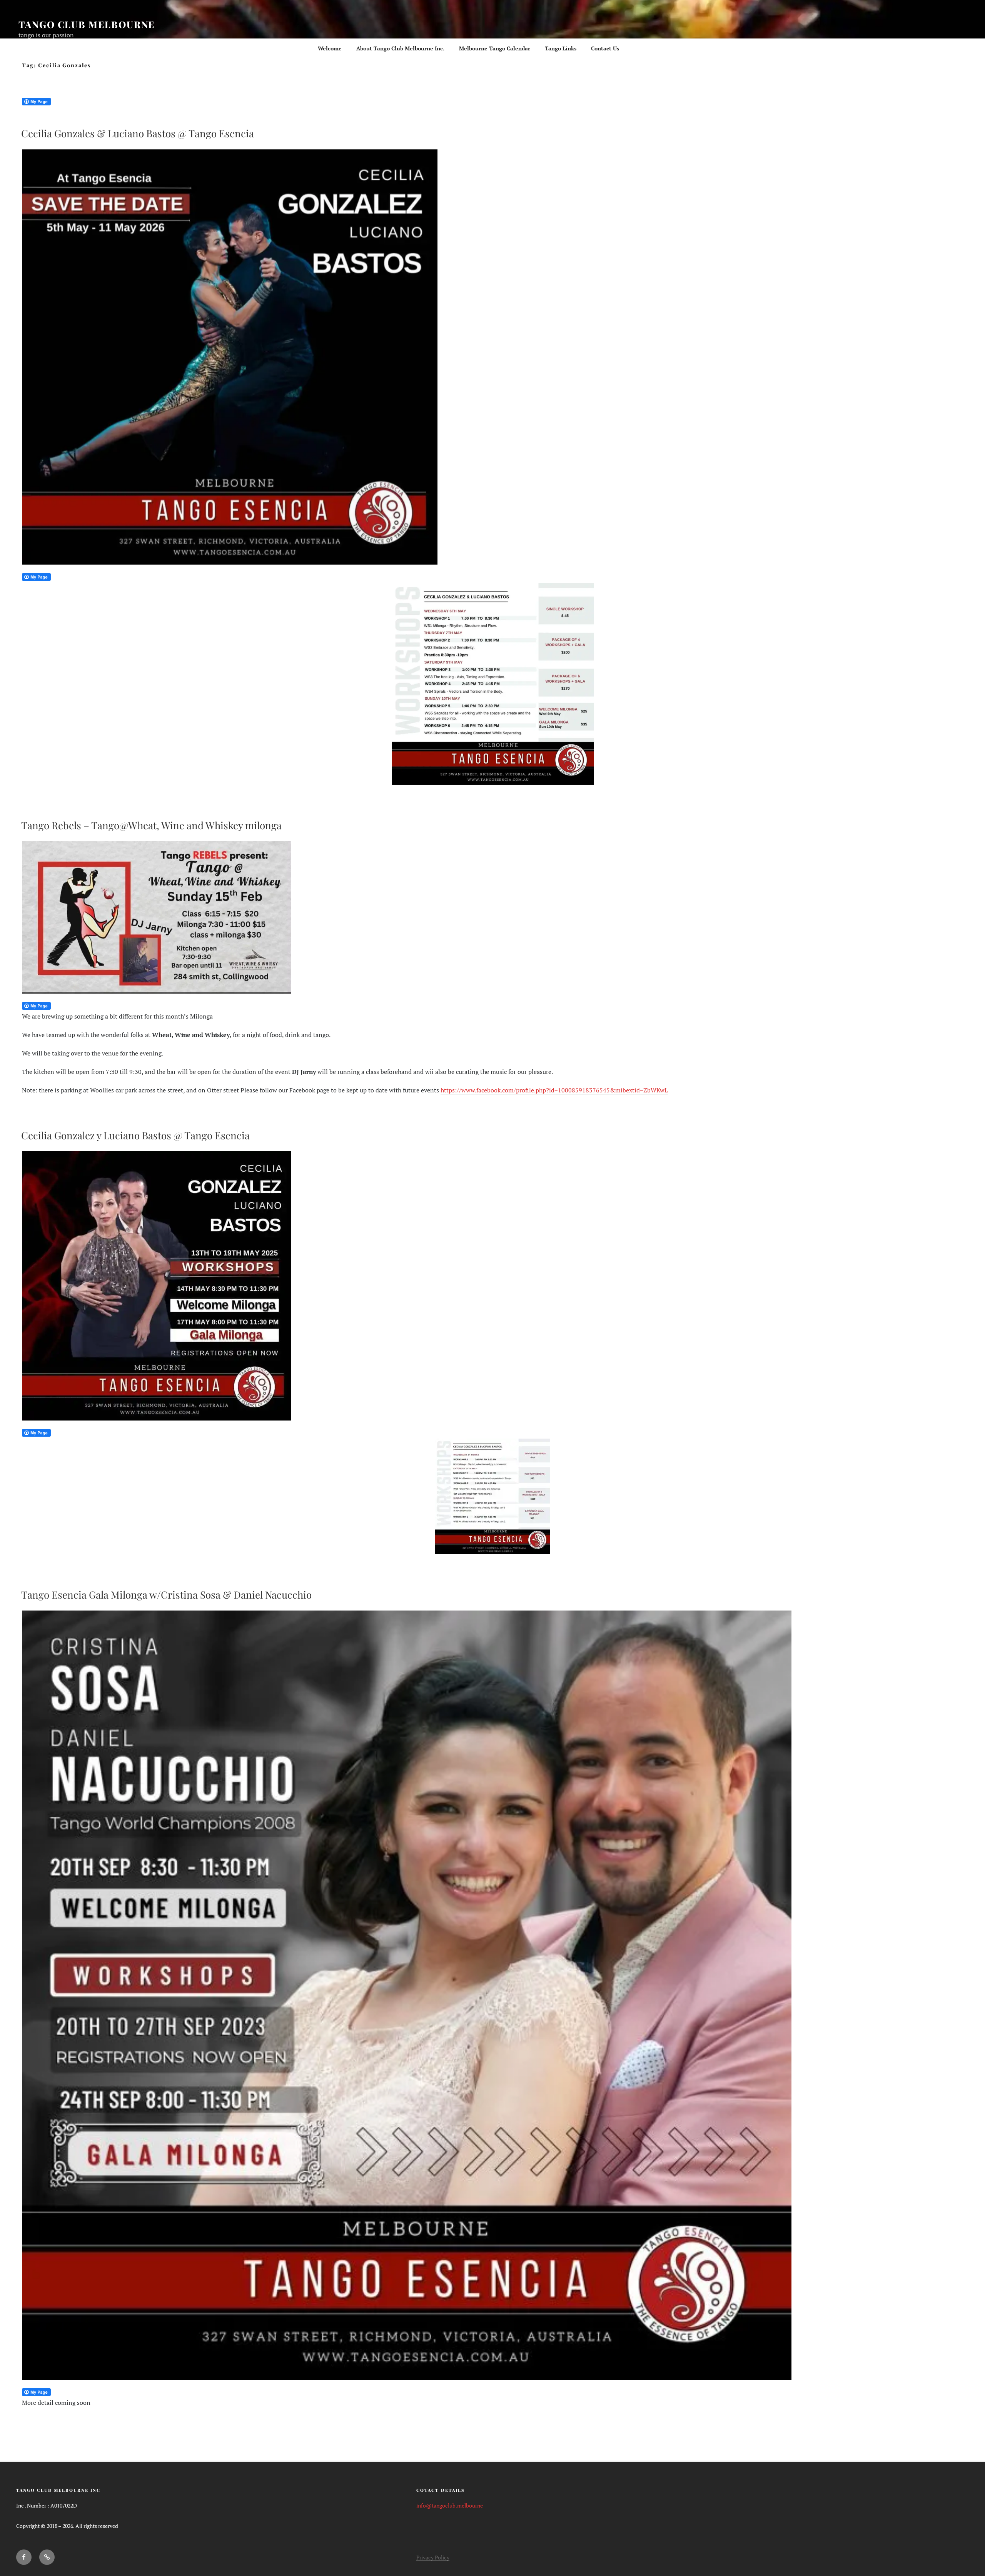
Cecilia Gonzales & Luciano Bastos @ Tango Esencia (138, 133)
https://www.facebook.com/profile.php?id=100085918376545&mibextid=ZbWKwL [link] (554, 1090)
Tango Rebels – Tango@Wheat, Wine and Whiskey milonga (151, 825)
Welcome (330, 48)
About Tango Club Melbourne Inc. (400, 48)
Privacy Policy (433, 2557)
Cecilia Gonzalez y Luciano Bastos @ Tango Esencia (135, 1135)
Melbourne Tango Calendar (495, 48)
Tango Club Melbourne (87, 24)
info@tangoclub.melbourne (450, 2505)
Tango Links (561, 48)
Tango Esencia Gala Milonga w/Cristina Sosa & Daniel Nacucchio (166, 1595)
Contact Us (605, 48)
